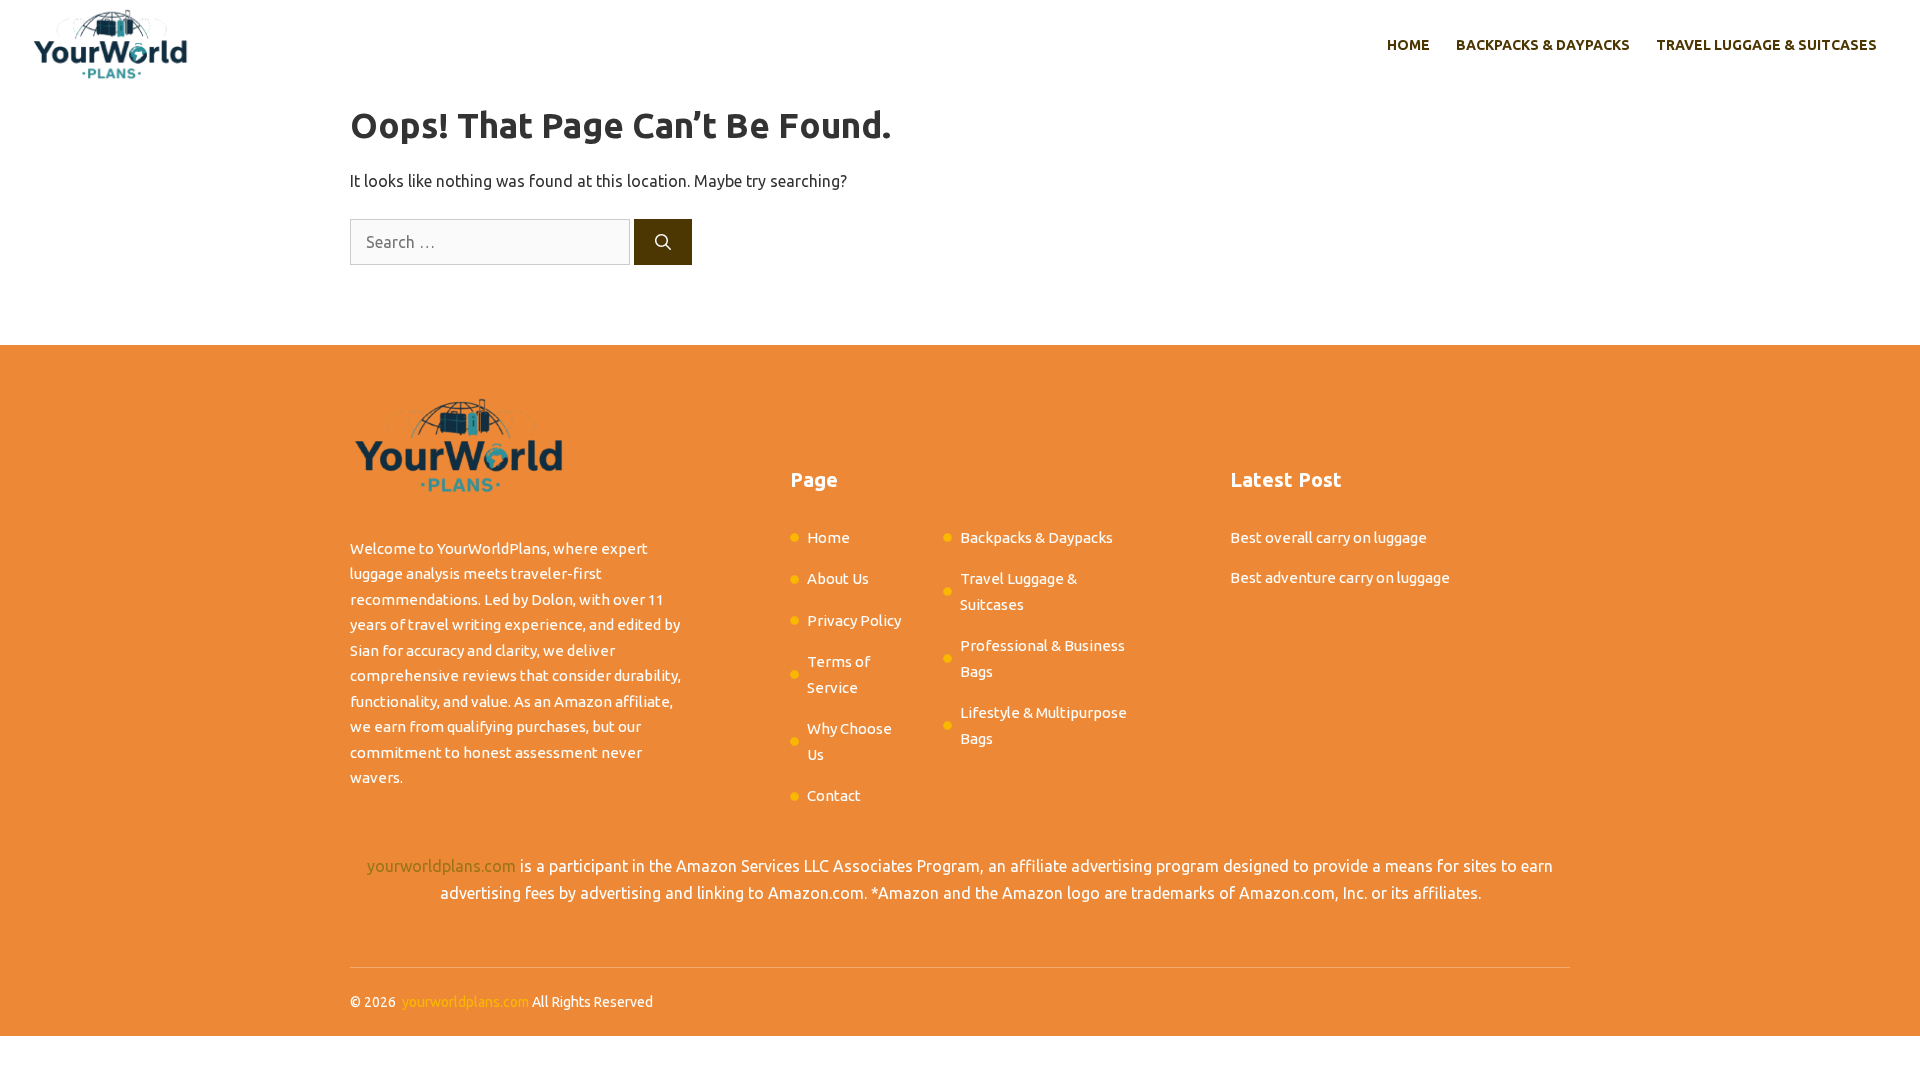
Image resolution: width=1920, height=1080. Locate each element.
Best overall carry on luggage (1328, 537)
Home (1408, 45)
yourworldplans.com (441, 866)
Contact (834, 795)
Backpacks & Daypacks (1543, 45)
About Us (838, 578)
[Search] (663, 242)
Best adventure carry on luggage (1340, 577)
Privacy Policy (854, 620)
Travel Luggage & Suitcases (1766, 45)
